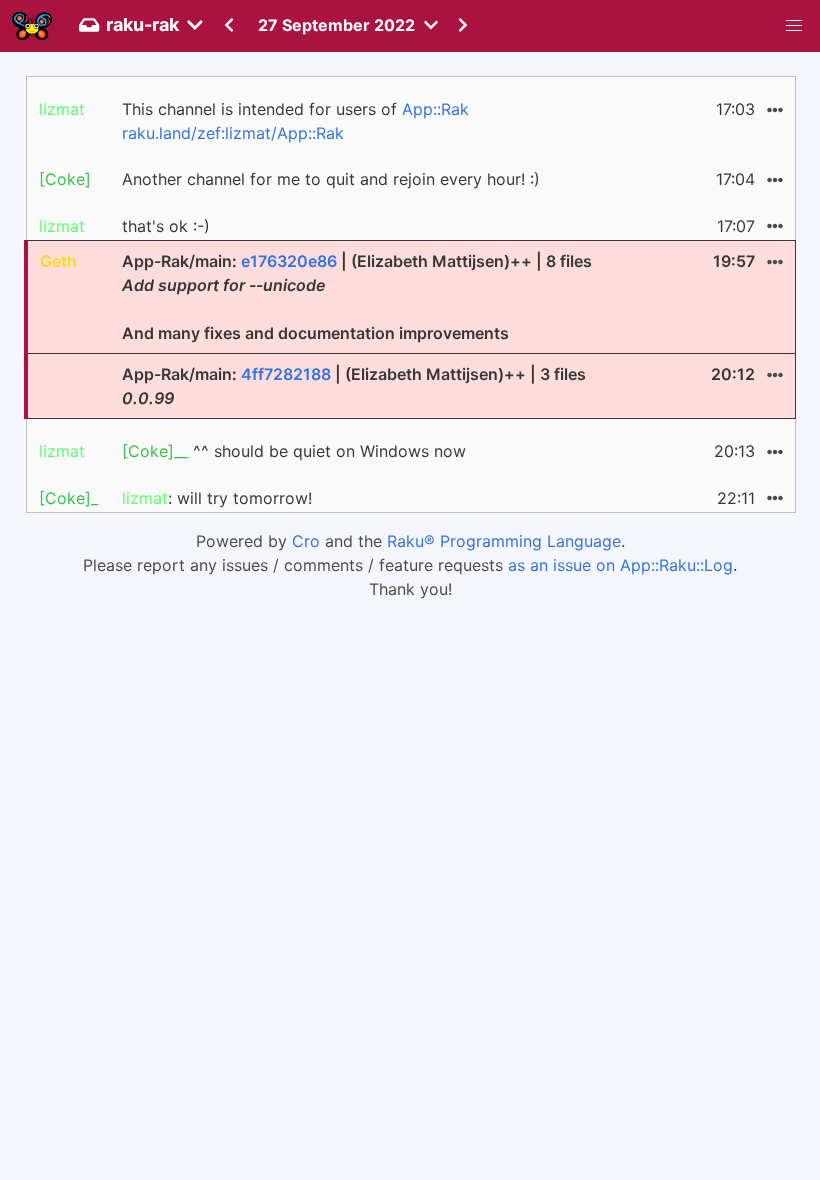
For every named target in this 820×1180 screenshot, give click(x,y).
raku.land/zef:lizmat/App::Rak (233, 133)
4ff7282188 (286, 374)
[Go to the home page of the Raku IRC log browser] (32, 26)
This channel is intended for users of (295, 121)
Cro (306, 541)
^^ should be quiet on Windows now (294, 451)
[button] (794, 26)
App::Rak (435, 109)
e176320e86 (289, 261)
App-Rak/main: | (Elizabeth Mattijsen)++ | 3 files (354, 386)
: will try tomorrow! (217, 498)
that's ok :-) (166, 226)
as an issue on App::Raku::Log (620, 565)
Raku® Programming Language (504, 541)
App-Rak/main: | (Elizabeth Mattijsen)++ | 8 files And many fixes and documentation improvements (357, 297)
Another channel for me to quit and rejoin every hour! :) (331, 179)
